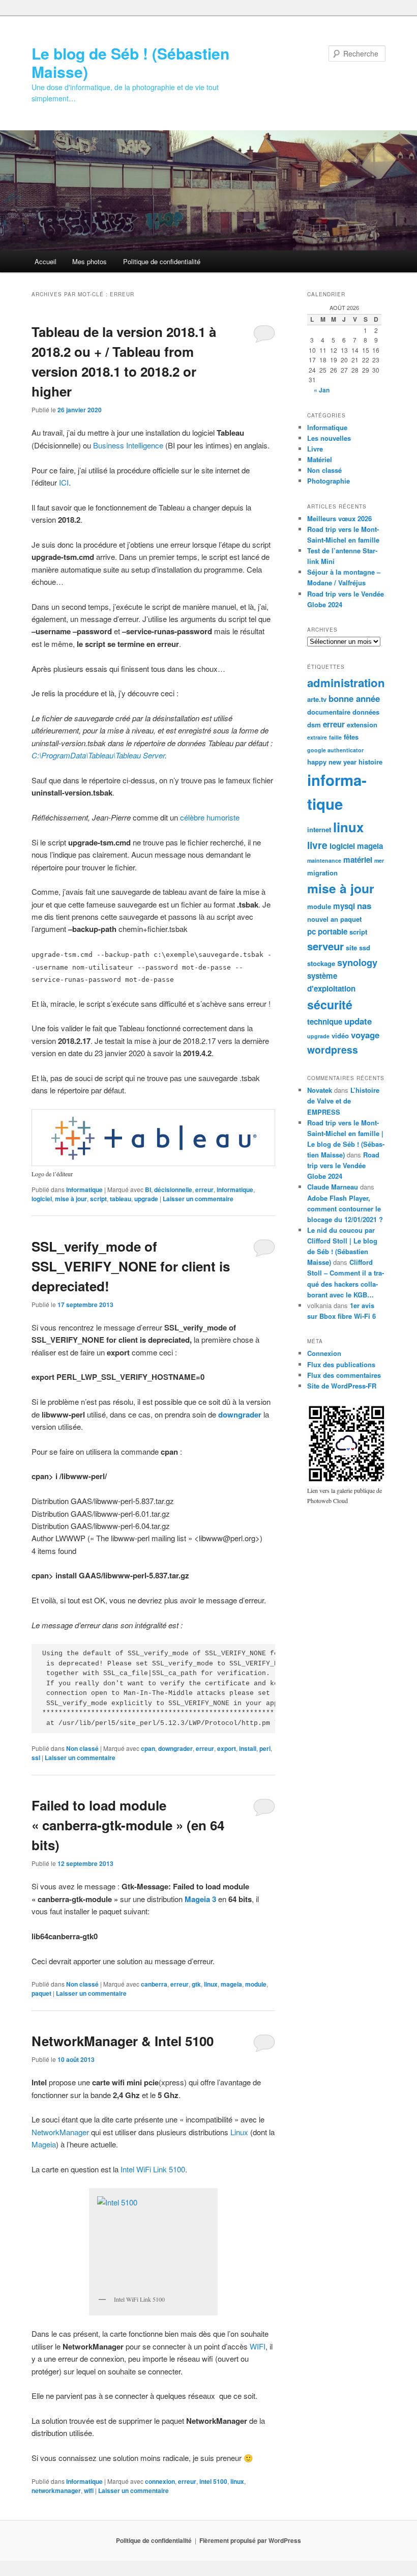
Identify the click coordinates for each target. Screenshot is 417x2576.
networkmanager (56, 2490)
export (227, 1748)
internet (319, 829)
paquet (41, 1993)
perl (265, 1748)
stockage (321, 963)
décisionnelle (173, 1190)
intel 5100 (213, 2481)
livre (317, 845)
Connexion (324, 1353)
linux (211, 1984)
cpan (148, 1748)
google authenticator (335, 750)
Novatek (320, 1090)
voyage (365, 1035)
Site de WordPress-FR (342, 1386)
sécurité (330, 1004)
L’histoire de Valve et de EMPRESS (343, 1101)
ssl (36, 1758)
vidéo (340, 1036)
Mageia (44, 2144)
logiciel (42, 1199)
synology (357, 962)
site (351, 947)
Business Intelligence (128, 445)
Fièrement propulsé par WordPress (250, 2540)
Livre (315, 449)
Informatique (84, 1190)
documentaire (329, 712)
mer (379, 860)
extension (362, 725)
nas (364, 905)
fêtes (351, 737)
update (358, 1021)
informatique (235, 1190)
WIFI (258, 2346)
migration (322, 873)
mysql (344, 906)
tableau (121, 1199)
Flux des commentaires (344, 1375)
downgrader (175, 1748)
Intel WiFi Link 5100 (153, 2169)
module (256, 1984)
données (366, 712)
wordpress (333, 1050)
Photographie (329, 481)
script (98, 1199)
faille (335, 737)
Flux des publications (341, 1364)
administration (346, 683)
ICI (64, 482)
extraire (317, 737)
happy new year (332, 762)
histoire (370, 762)
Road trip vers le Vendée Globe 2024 (343, 1165)
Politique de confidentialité (162, 261)
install (248, 1748)
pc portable (327, 931)
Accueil (46, 261)
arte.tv (317, 699)
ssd (365, 947)
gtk (196, 1984)
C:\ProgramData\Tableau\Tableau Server (98, 755)
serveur (325, 946)
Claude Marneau (333, 1187)
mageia (231, 1984)
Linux (239, 2132)
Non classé (82, 1748)
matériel (358, 860)
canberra (154, 1984)
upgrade (146, 1199)
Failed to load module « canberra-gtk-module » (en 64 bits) (128, 1825)
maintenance (324, 860)
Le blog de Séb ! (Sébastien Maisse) (130, 62)
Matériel (320, 459)
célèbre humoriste (210, 817)
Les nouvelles (329, 438)
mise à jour (71, 1199)
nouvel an (323, 919)
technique (325, 1022)
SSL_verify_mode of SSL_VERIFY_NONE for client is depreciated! (131, 1266)
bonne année (354, 698)
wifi (89, 2490)
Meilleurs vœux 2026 (339, 518)
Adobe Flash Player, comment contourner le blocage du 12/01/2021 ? (345, 1209)
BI (148, 1190)
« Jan (322, 390)
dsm (314, 725)
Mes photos (90, 261)
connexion (160, 2481)
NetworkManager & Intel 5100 (123, 2041)
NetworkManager (60, 2132)
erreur (204, 1190)
